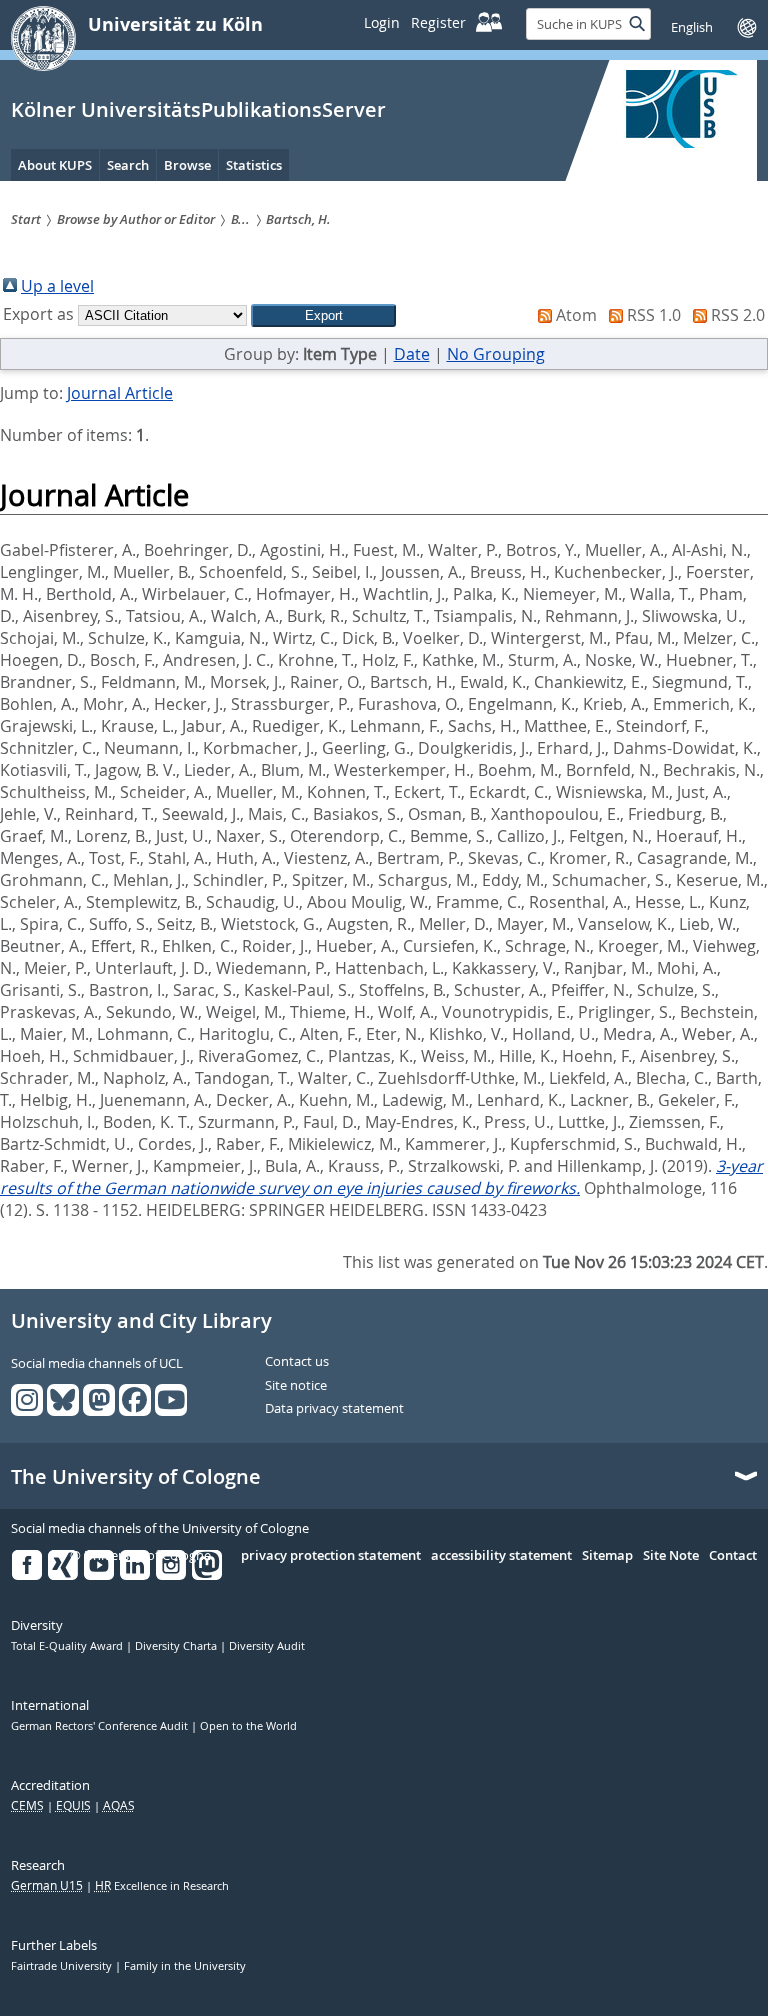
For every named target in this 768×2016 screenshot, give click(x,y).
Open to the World (248, 1726)
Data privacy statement (334, 1409)
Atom (576, 315)
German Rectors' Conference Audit (101, 1726)
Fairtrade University (63, 1966)
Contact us (297, 1362)
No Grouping (496, 354)
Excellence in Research (162, 1886)
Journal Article (120, 393)
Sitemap (607, 1556)
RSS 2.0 (738, 315)
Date (412, 354)
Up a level (57, 286)
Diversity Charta (177, 1646)
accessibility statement (501, 1556)
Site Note (671, 1556)
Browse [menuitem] (187, 165)
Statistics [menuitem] (254, 165)
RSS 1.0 (654, 315)
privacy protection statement (331, 1556)
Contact (733, 1556)
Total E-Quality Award (68, 1646)
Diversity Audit (267, 1646)
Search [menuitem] (128, 165)
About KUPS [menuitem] (55, 165)
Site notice (296, 1386)
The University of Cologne (136, 1477)
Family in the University (185, 1966)
